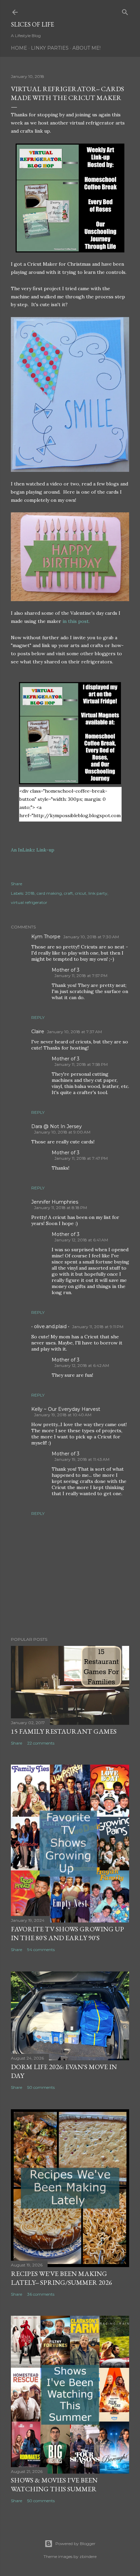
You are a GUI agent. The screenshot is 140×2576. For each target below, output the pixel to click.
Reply (38, 1017)
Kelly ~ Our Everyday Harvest (66, 1409)
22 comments (41, 1743)
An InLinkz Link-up (33, 850)
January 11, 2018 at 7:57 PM (81, 976)
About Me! (86, 48)
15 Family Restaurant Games (64, 1731)
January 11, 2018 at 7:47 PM (81, 1158)
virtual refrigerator (29, 902)
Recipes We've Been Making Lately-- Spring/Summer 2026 (62, 2278)
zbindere (88, 2556)
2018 (30, 893)
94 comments (41, 1950)
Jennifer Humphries (55, 1202)
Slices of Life (32, 24)
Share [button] (16, 884)
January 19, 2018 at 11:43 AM (82, 1459)
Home (19, 48)
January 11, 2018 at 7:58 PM (81, 1064)
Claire (38, 1031)
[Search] (125, 11)
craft (68, 893)
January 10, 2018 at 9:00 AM (62, 1132)
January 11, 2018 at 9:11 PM (98, 1327)
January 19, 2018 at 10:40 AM (63, 1415)
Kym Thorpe (46, 937)
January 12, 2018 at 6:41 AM (81, 1240)
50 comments (41, 2087)
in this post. (76, 621)
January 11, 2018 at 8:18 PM (60, 1208)
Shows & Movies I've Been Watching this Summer (54, 2484)
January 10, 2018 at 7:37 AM (74, 1032)
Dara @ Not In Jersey (57, 1126)
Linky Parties (50, 48)
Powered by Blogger (75, 2544)
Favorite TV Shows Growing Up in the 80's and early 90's (67, 1933)
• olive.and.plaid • (50, 1326)
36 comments (41, 2294)
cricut (81, 893)
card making (49, 893)
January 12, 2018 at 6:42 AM (82, 1365)
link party (98, 893)
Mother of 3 (66, 970)
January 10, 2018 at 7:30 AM (91, 937)
